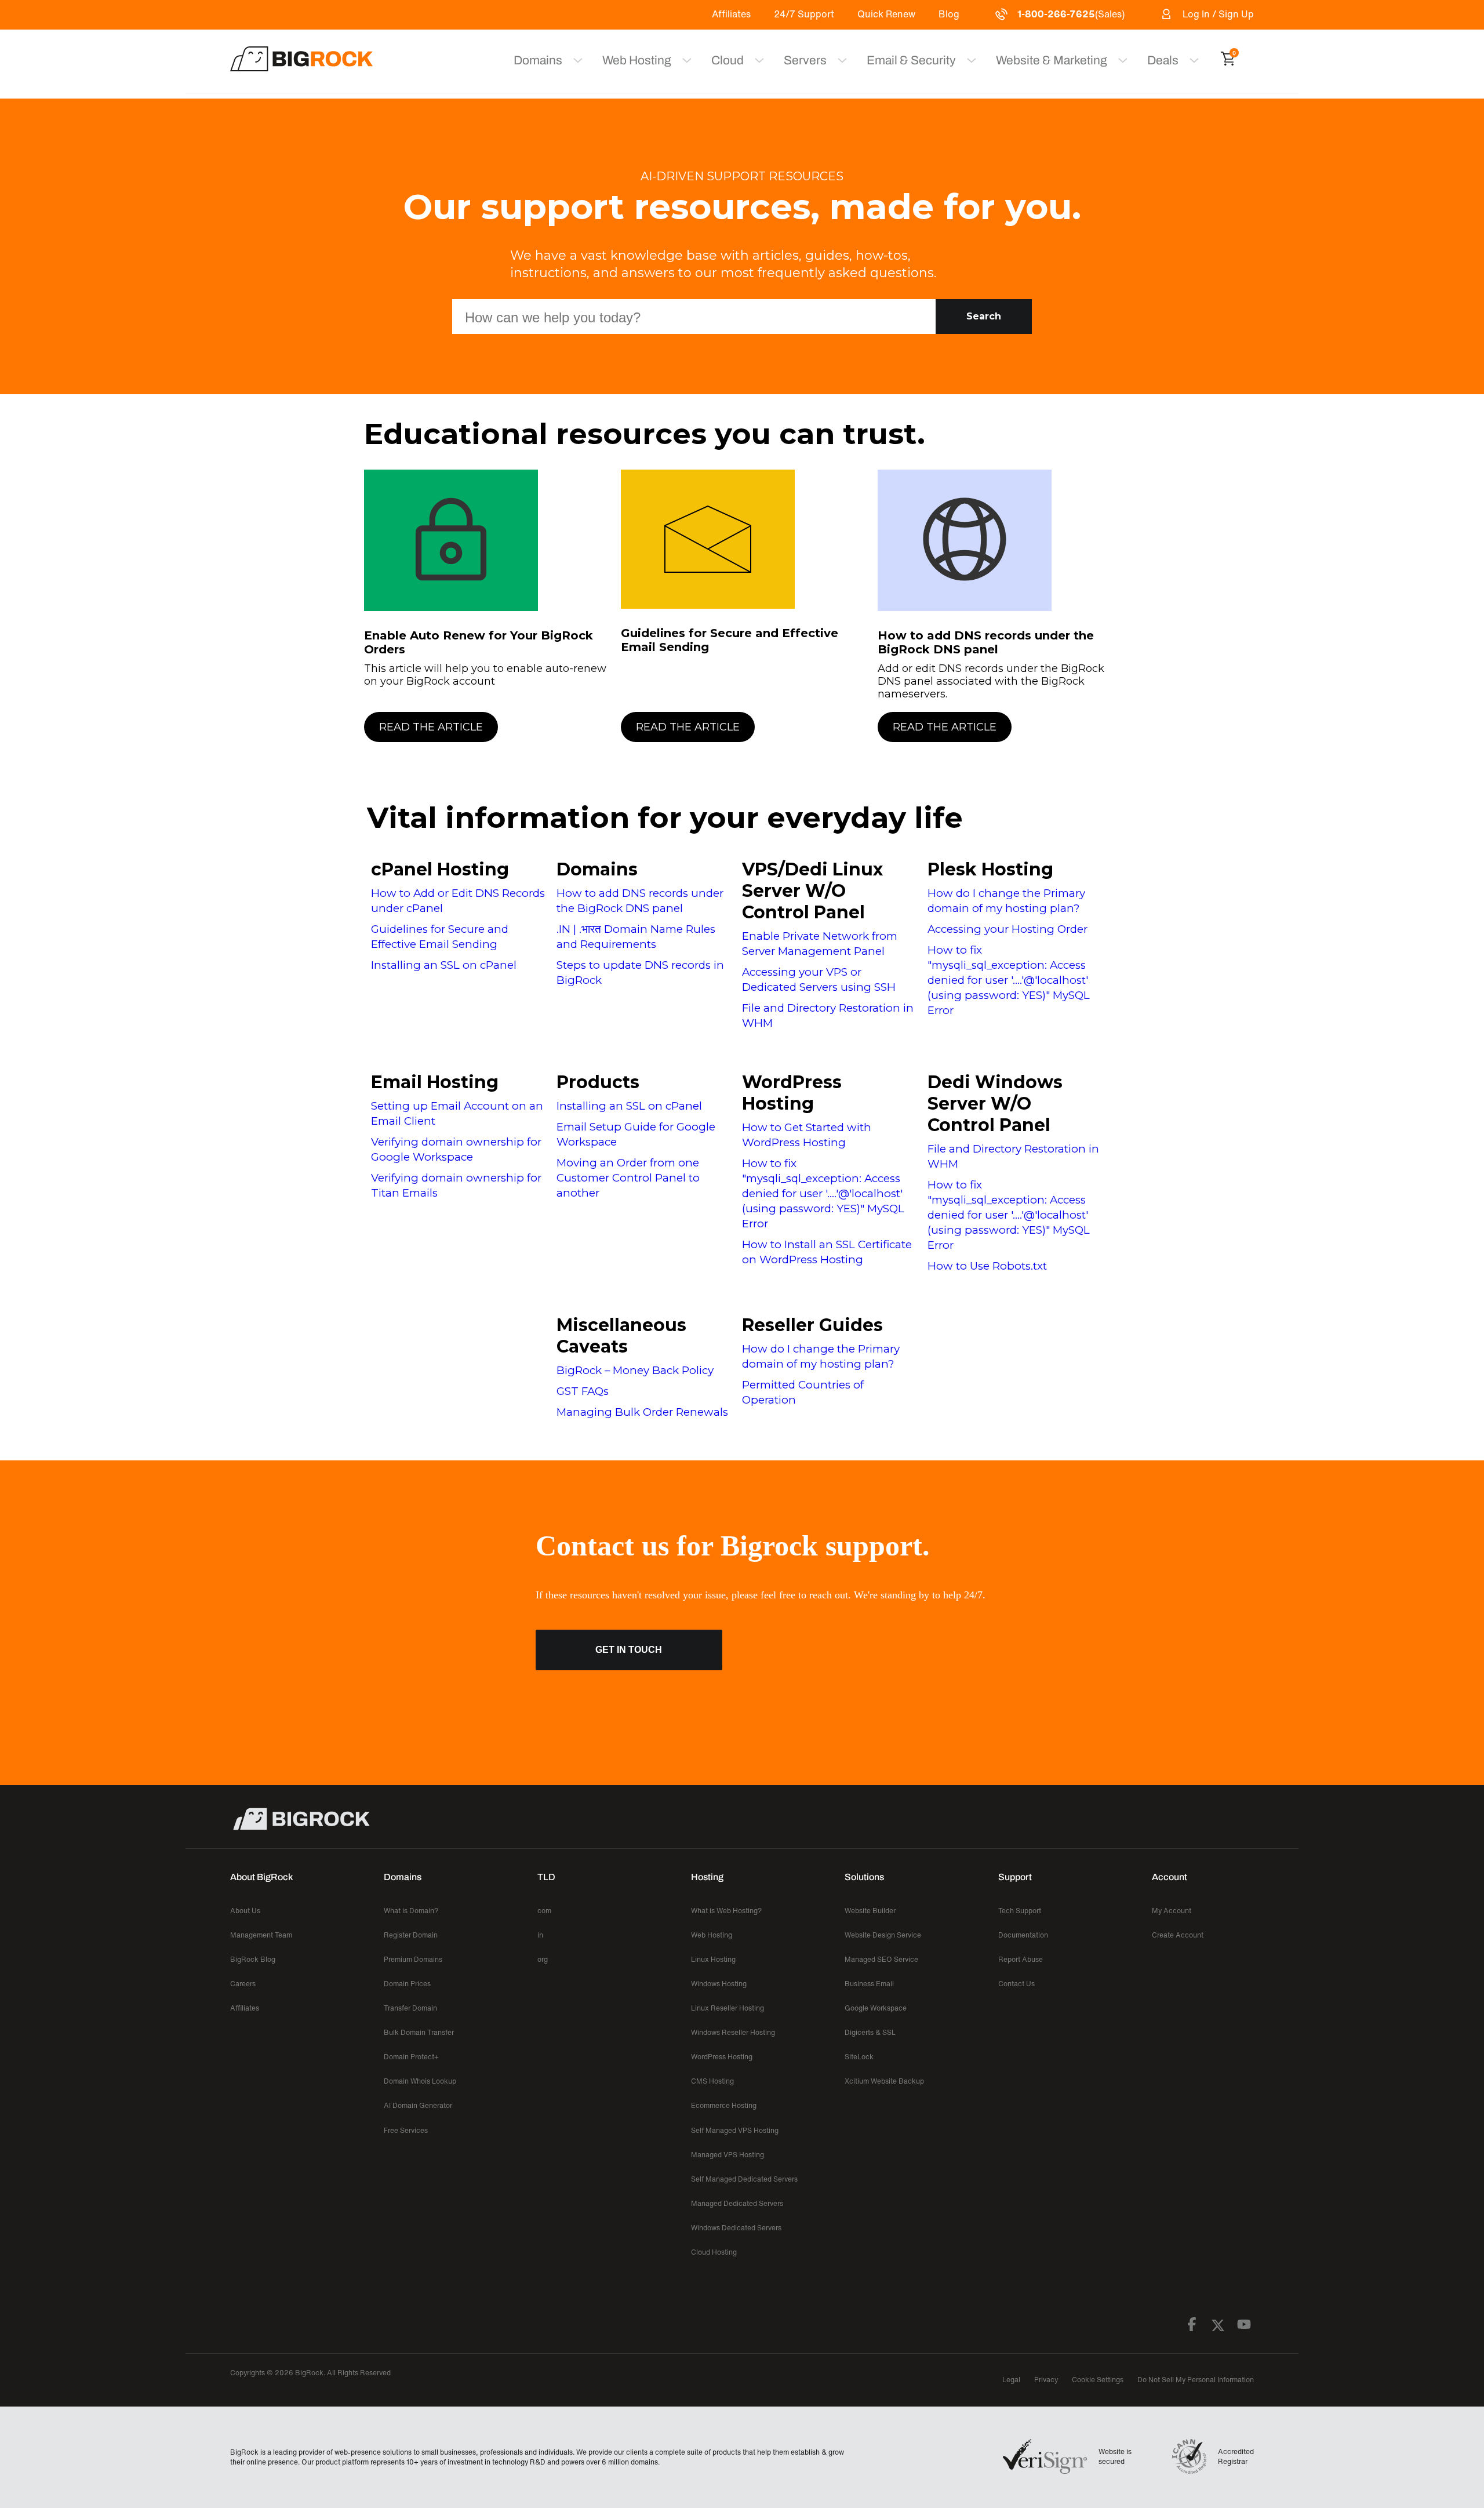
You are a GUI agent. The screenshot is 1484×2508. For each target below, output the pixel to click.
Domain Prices (407, 1984)
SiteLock (859, 2057)
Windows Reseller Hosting (733, 2032)
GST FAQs (583, 1391)
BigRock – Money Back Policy (635, 1370)
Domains (597, 869)
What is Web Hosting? (726, 1911)
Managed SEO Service (881, 1959)
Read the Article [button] (431, 727)
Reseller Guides (812, 1325)
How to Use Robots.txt (987, 1266)
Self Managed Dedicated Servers (744, 2179)
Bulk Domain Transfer (419, 2032)
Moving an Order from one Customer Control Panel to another (628, 1178)
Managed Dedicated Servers (737, 2203)
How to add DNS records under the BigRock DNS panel (986, 642)
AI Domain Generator (418, 2105)
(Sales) (1071, 14)
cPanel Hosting (440, 869)
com (544, 1911)
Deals (1163, 60)
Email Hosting (435, 1082)
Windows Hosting (719, 1984)
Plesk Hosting (990, 869)
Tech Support (1020, 1911)
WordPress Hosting (792, 1093)
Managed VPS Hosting (728, 2155)
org (543, 1959)
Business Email (869, 1984)
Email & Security (911, 60)
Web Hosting (637, 60)
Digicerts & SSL (870, 2032)
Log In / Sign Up (1218, 14)
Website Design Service (883, 1935)
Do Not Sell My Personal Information (1196, 2380)
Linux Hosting (713, 1959)
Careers (243, 1984)
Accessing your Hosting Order (1007, 929)
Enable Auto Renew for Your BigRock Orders (479, 642)
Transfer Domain (410, 2008)
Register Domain (411, 1935)
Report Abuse (1021, 1959)
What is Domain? (411, 1911)
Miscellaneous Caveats (621, 1336)
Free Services (406, 2130)
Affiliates (731, 14)
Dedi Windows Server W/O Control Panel (995, 1104)
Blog (949, 14)
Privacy (1046, 2380)
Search (984, 316)
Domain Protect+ (411, 2057)
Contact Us (1016, 1984)
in (540, 1935)
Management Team (261, 1935)
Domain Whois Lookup (420, 2081)
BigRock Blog (253, 1959)
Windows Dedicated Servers (736, 2228)
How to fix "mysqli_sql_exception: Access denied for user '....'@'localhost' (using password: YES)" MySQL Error (1009, 980)
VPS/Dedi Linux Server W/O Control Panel (812, 891)
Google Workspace (876, 2008)
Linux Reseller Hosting (728, 2008)
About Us (245, 1911)
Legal (1011, 2380)
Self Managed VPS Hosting (735, 2130)
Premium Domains (413, 1959)
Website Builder (870, 1911)
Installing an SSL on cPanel (444, 965)
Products (598, 1082)
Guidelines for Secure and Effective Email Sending (730, 640)
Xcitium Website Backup (884, 2081)
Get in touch (629, 1650)
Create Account (1178, 1935)
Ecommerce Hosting (724, 2105)
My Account (1172, 1911)
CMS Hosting (712, 2081)
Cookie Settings (1098, 2380)
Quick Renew (886, 14)
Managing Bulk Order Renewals (642, 1412)
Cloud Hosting (714, 2252)
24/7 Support (804, 14)
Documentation (1023, 1935)
